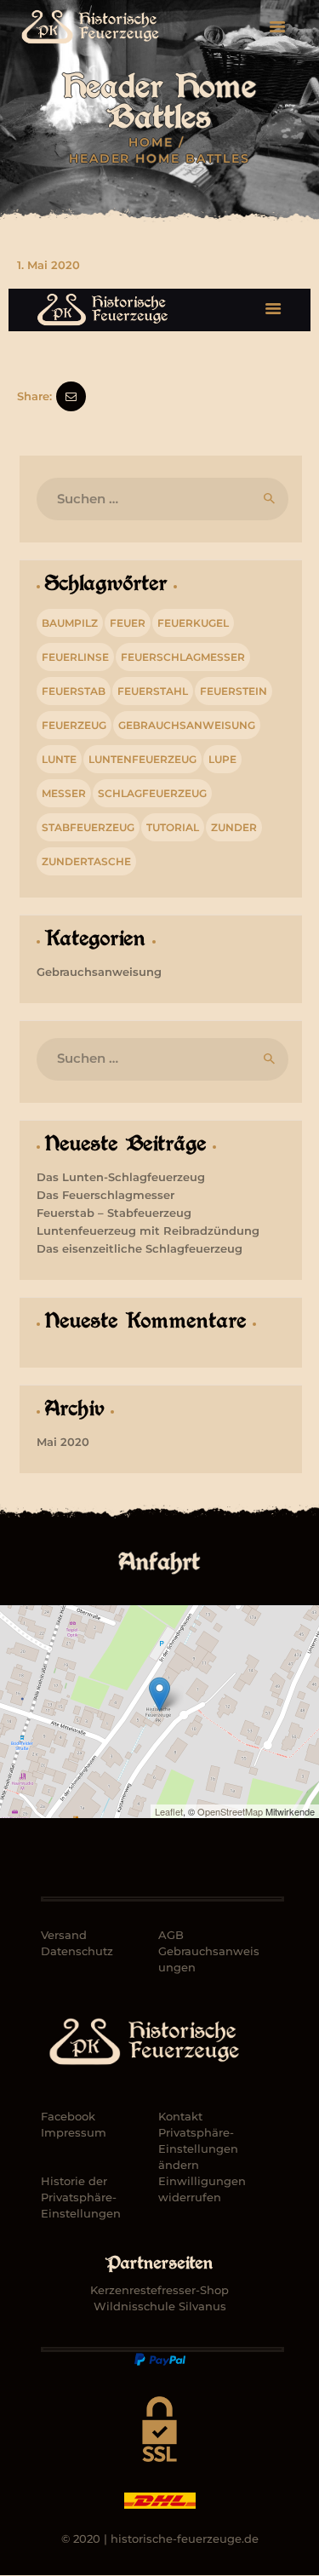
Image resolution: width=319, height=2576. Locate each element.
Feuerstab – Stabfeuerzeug (114, 1213)
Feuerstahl (153, 691)
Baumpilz (70, 623)
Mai (63, 1442)
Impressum (74, 2132)
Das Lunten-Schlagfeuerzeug (121, 1177)
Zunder (234, 827)
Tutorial (173, 827)
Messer (64, 793)
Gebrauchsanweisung (187, 725)
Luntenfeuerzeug (142, 759)
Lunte (59, 759)
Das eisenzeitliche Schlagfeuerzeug (140, 1248)
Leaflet (169, 1811)
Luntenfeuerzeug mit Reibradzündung (148, 1231)
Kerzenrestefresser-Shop (159, 2290)
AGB (171, 1935)
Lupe (222, 759)
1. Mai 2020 (48, 265)
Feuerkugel (193, 623)
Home (151, 142)
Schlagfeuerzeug (152, 793)
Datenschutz (77, 1951)
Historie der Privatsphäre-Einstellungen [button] (81, 2197)
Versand (64, 1935)
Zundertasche (86, 861)
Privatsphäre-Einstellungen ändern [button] (198, 2149)
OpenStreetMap (230, 1811)
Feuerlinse (75, 657)
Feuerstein (234, 691)
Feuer (128, 623)
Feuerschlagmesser (183, 657)
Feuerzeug (74, 725)
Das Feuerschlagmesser (105, 1195)
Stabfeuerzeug (88, 827)
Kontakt (180, 2116)
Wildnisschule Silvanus (160, 2306)
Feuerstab (74, 691)
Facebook (68, 2116)
